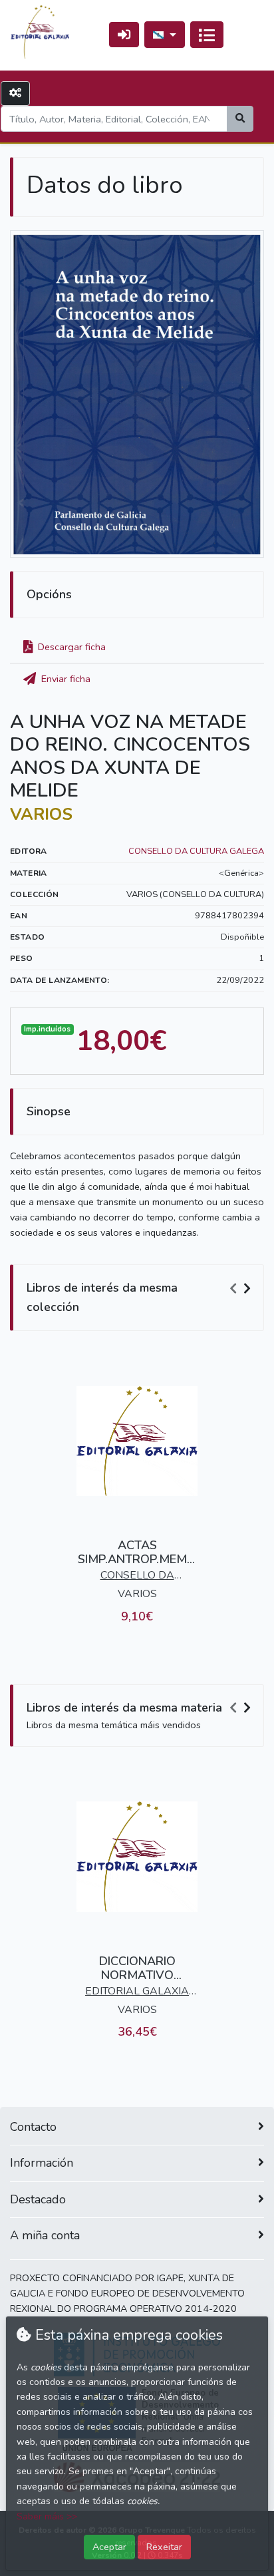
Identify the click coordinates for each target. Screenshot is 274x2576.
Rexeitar (164, 2547)
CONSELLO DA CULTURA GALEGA (196, 851)
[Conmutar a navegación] (207, 35)
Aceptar (109, 2547)
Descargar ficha (70, 647)
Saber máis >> (47, 2516)
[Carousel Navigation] (242, 1288)
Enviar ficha (65, 679)
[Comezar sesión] (124, 34)
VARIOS (41, 815)
